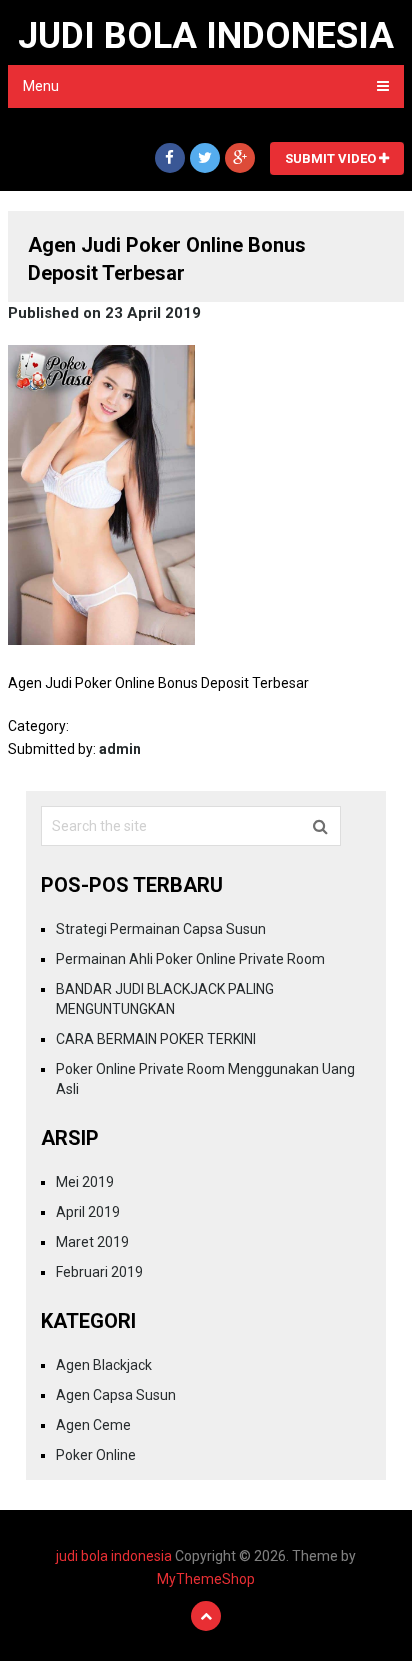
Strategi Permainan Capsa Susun (161, 929)
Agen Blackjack (104, 1365)
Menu (41, 86)
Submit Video (332, 158)
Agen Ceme (93, 1425)
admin (120, 749)
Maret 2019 (92, 1242)
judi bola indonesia (206, 36)
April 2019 (88, 1212)
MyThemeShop (206, 1579)
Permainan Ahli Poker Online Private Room (190, 959)
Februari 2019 (99, 1272)
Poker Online (96, 1455)
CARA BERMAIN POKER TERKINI (156, 1039)
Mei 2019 (85, 1182)
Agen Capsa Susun (116, 1395)
